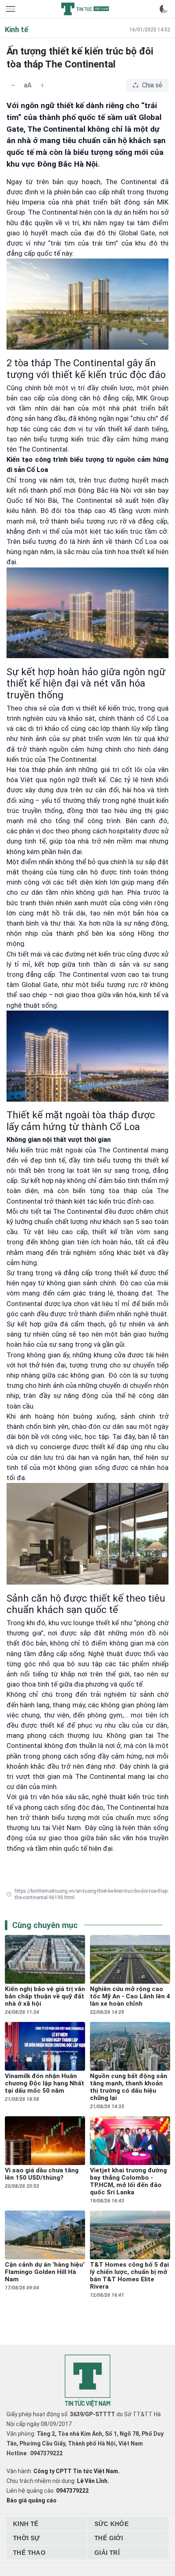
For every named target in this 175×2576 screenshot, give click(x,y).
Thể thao (29, 2553)
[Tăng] (42, 85)
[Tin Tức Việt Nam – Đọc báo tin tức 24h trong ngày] (85, 9)
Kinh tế (26, 2524)
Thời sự (26, 2538)
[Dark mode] (164, 9)
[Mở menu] (11, 9)
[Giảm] (13, 85)
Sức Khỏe (112, 2524)
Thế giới (109, 2538)
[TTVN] (87, 2381)
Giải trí (107, 2553)
